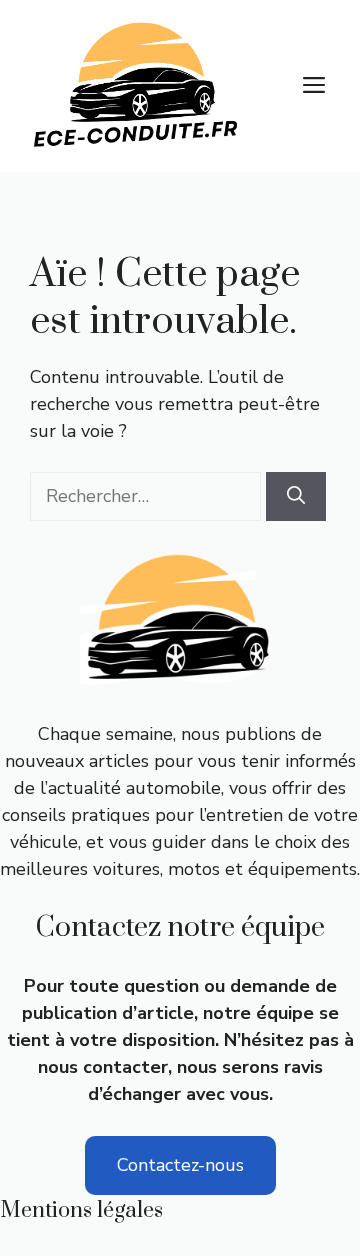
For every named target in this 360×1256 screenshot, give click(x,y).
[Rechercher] (296, 496)
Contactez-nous (180, 1165)
